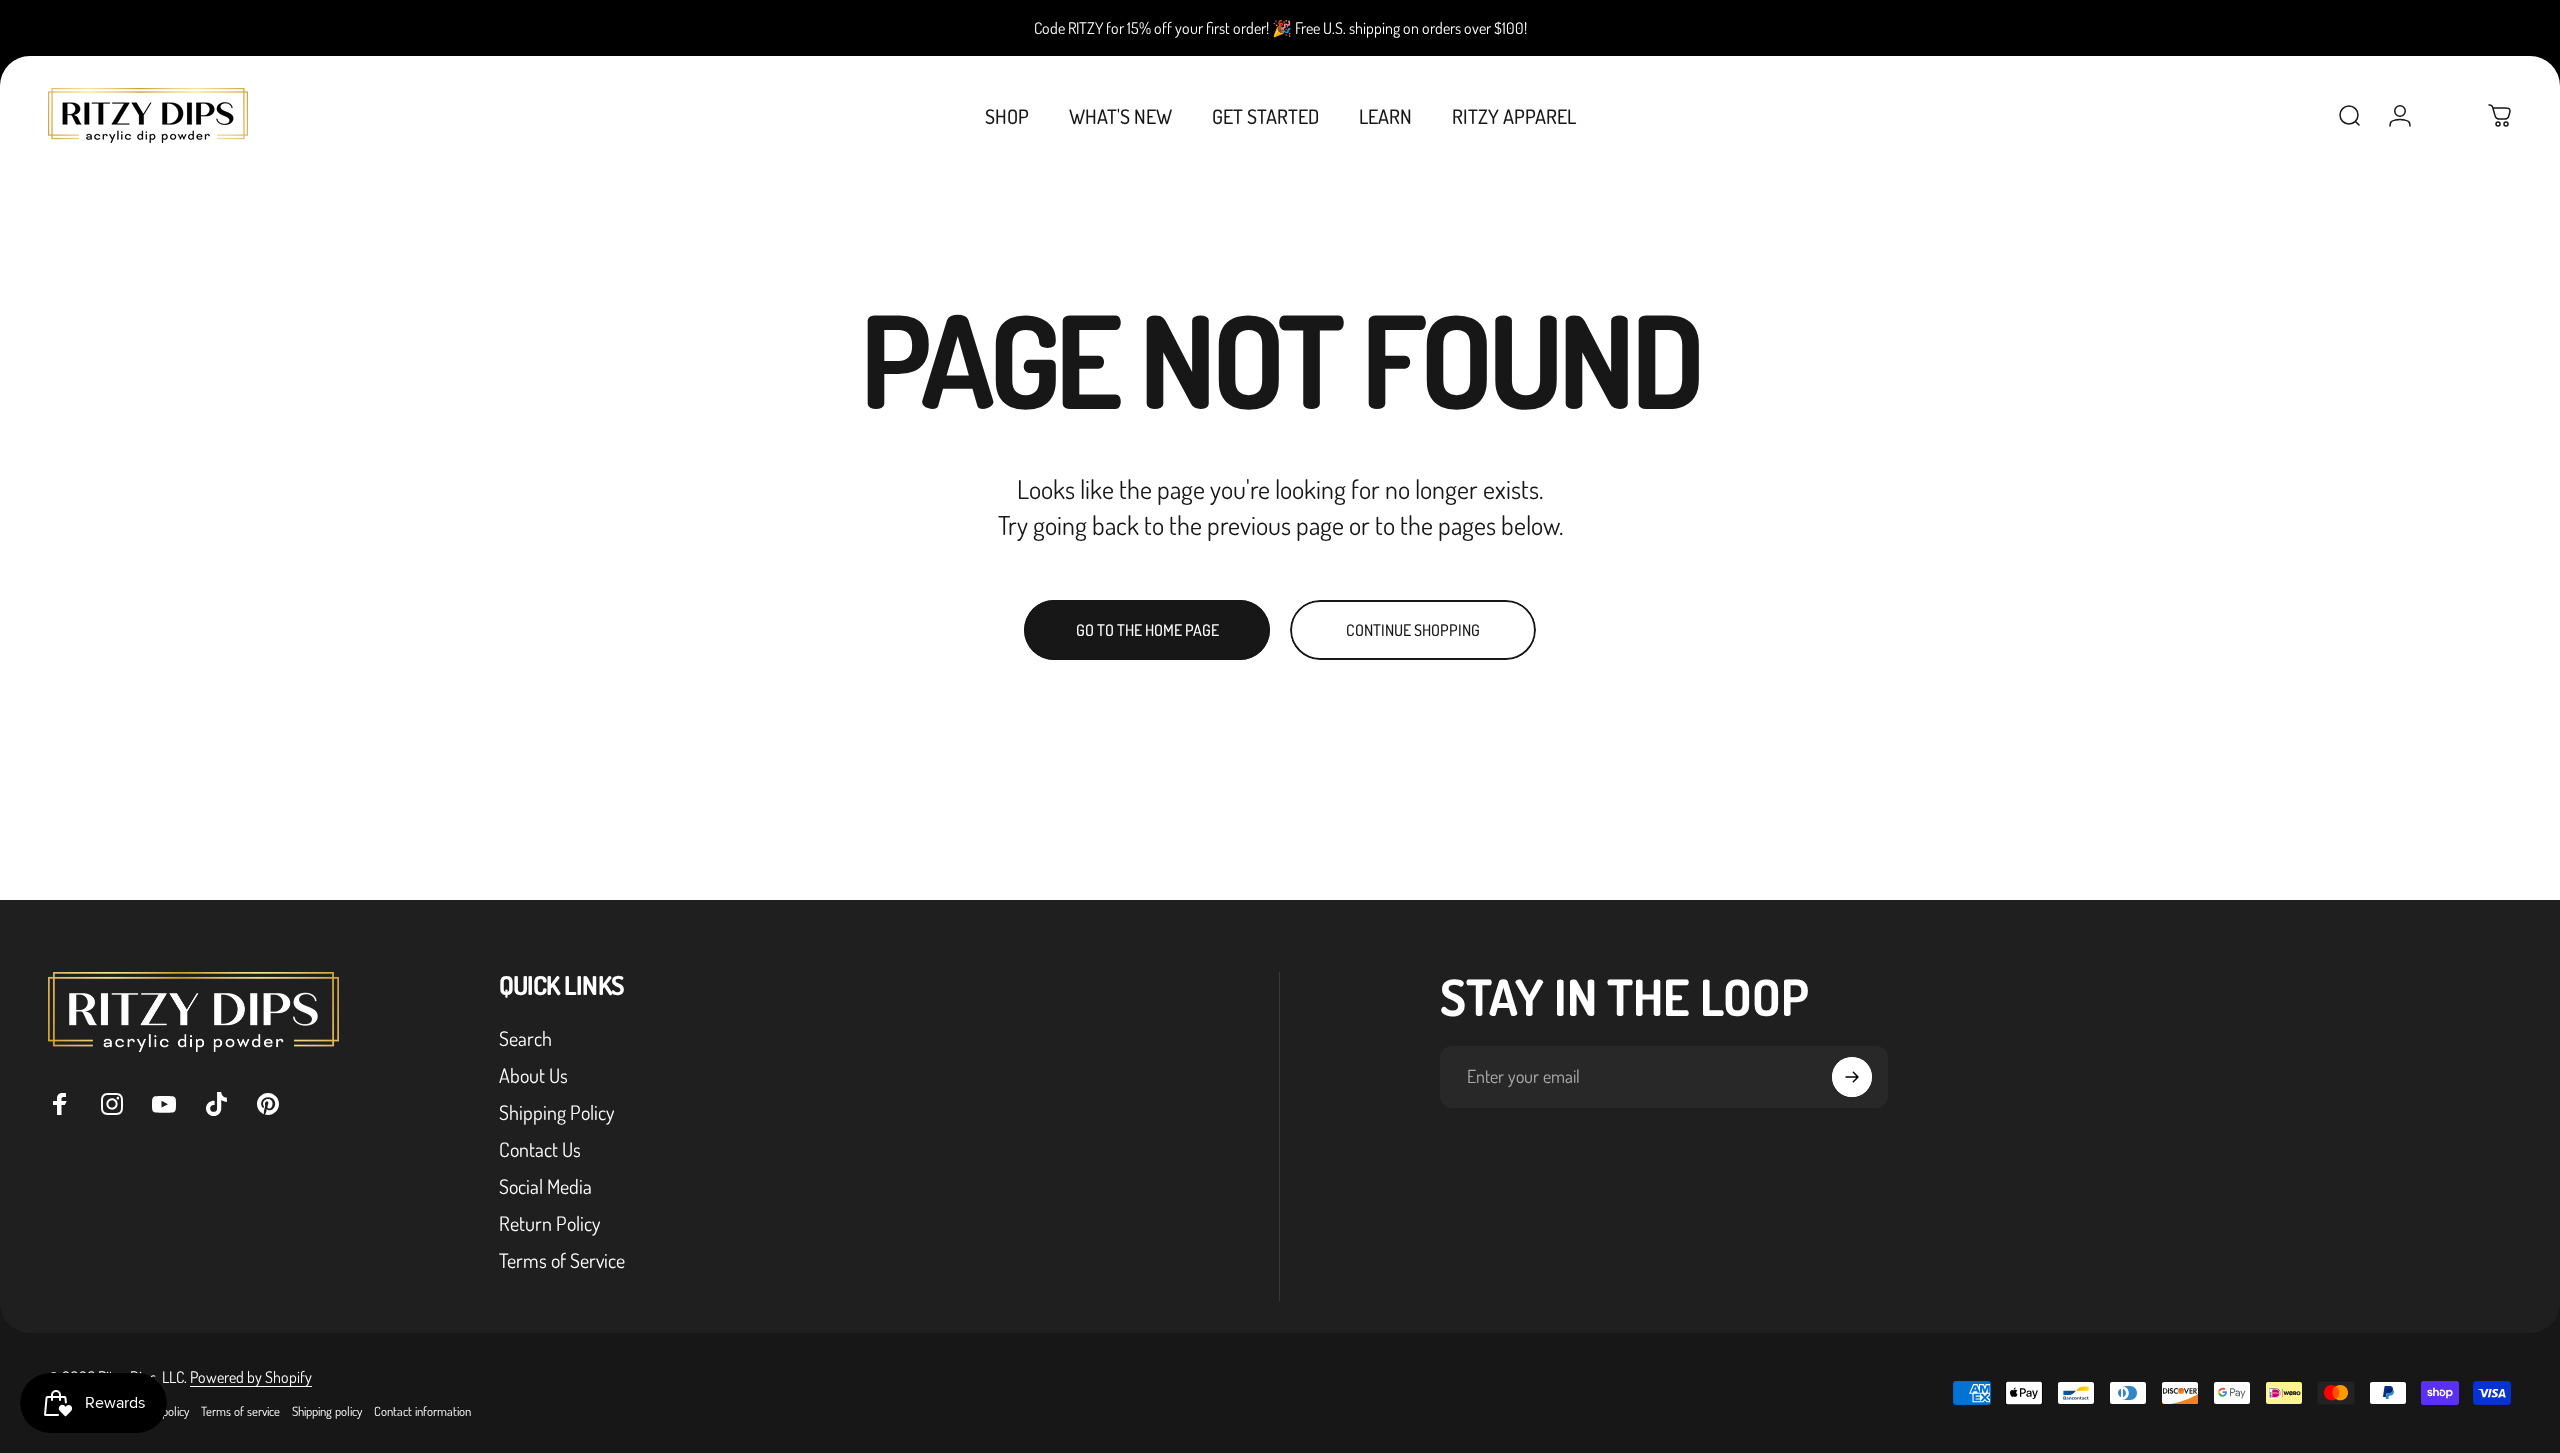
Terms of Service (562, 1260)
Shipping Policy (556, 1112)
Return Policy (549, 1223)
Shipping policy (327, 1411)
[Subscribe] (1852, 1077)
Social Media (545, 1186)
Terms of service (240, 1411)
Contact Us (540, 1149)
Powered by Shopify (251, 1377)
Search (525, 1038)
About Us (533, 1075)
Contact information (422, 1411)
